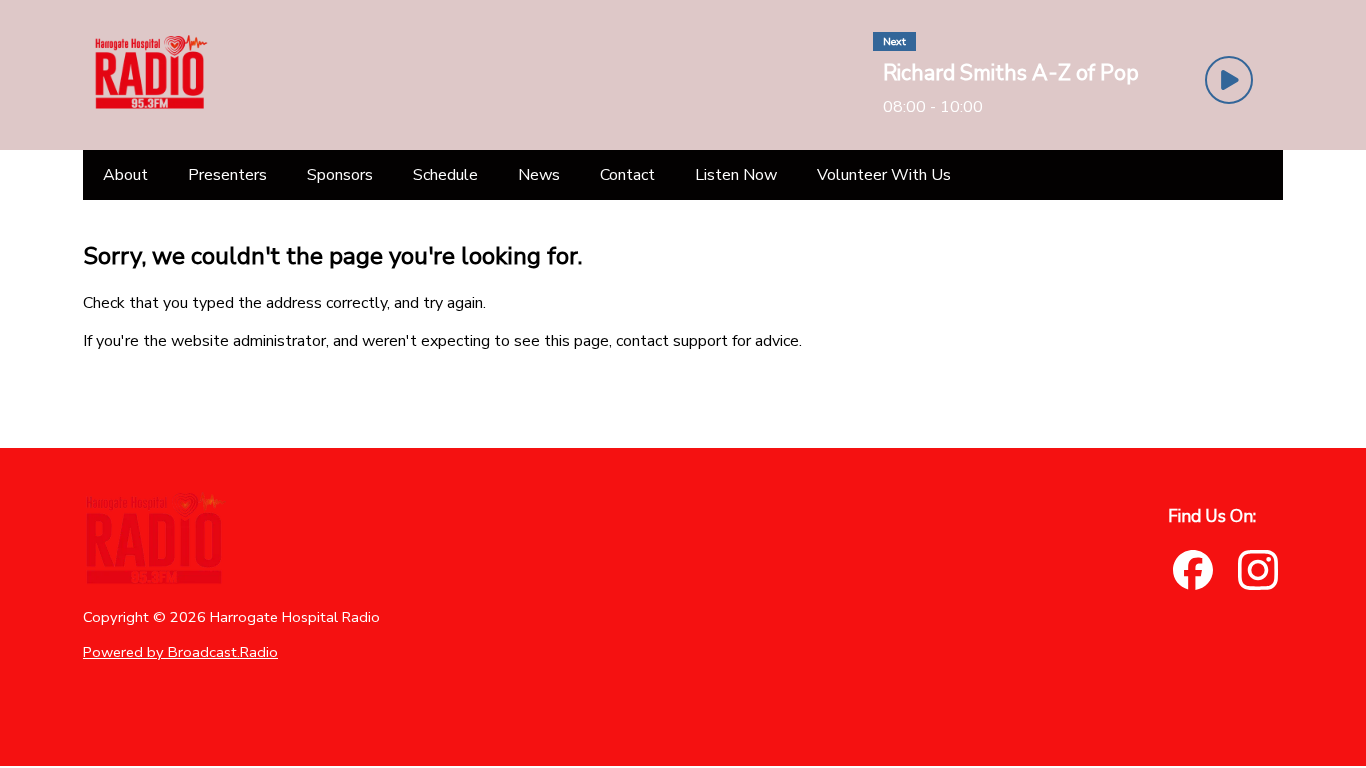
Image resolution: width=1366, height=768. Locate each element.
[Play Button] (1229, 80)
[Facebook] (1193, 570)
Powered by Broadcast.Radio (180, 652)
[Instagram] (1258, 570)
